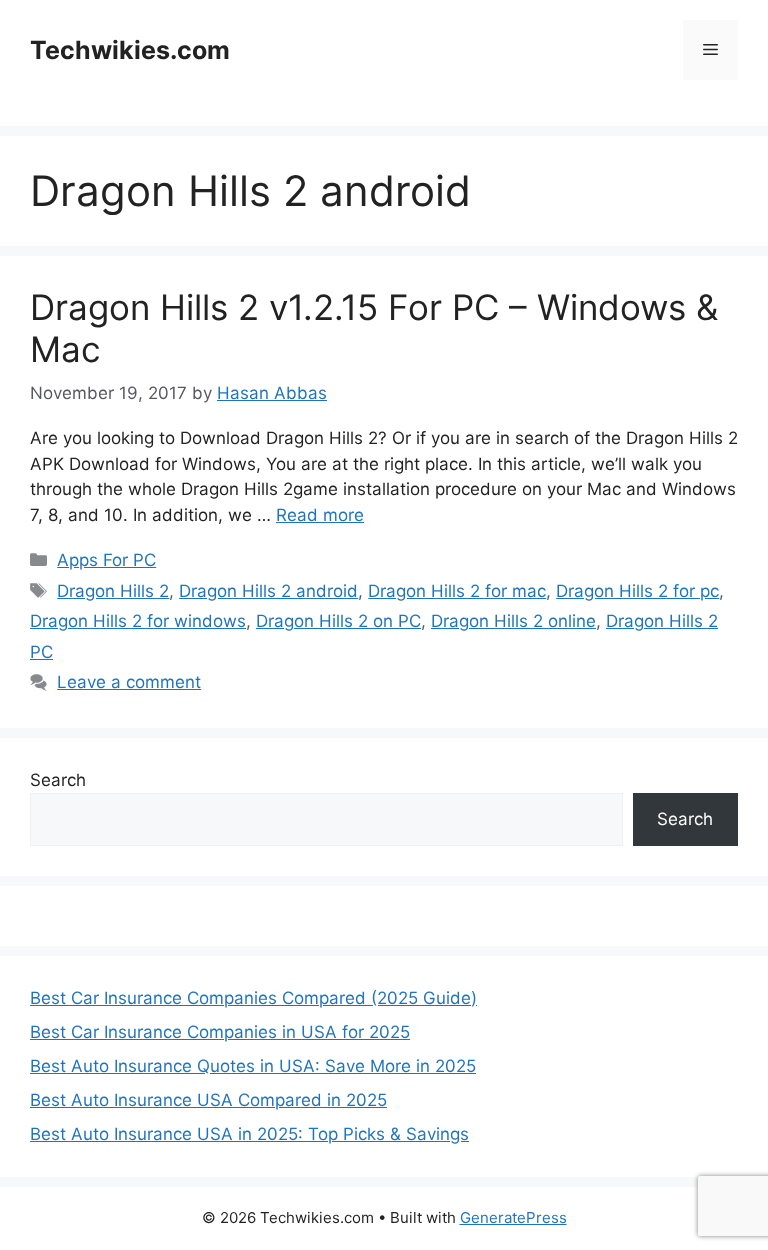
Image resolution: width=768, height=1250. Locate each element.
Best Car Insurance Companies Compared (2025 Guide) (253, 998)
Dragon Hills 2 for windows (138, 621)
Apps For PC (106, 560)
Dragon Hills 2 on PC (338, 621)
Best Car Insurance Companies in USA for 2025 (220, 1032)
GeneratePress (513, 1217)
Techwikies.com (130, 50)
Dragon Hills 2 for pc (637, 591)
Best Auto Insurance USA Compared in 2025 (208, 1100)
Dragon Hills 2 (113, 591)
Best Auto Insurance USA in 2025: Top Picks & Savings (249, 1134)
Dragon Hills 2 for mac (457, 591)
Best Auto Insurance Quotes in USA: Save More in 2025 (253, 1066)
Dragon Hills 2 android (268, 591)
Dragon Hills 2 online (513, 621)
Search (58, 780)
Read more (320, 515)
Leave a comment (129, 682)
